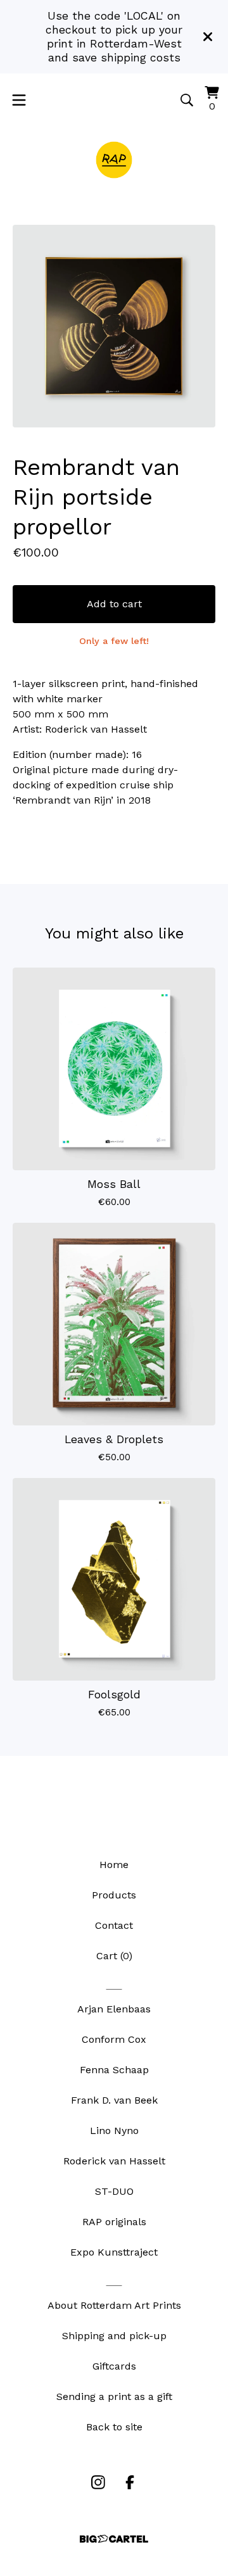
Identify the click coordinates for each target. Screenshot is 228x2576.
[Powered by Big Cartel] (114, 2539)
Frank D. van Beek (114, 2100)
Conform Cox (114, 2039)
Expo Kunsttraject (114, 2252)
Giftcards (114, 2366)
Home (114, 1865)
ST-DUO (114, 2191)
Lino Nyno (114, 2131)
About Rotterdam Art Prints (114, 2305)
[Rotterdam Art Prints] (114, 160)
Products (114, 1895)
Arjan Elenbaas (114, 2009)
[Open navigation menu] (19, 100)
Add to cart (114, 604)
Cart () (114, 1956)
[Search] (187, 100)
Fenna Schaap (114, 2070)
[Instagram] (98, 2482)
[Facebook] (130, 2482)
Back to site (114, 2427)
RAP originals (114, 2222)
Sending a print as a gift (114, 2396)
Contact (114, 1925)
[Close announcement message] (208, 37)
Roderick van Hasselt (114, 2161)
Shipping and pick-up (114, 2336)
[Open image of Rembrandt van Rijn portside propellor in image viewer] (114, 326)
